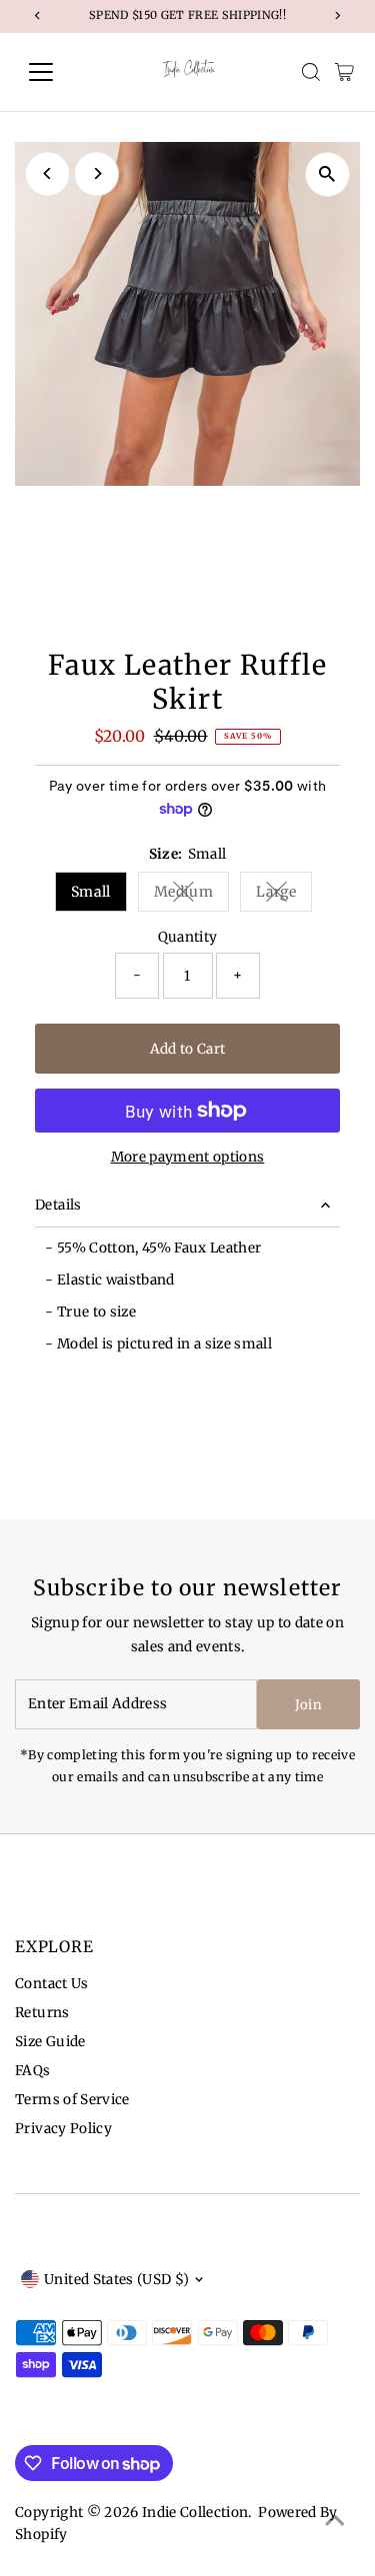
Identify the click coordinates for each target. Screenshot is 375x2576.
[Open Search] (311, 72)
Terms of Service (72, 2100)
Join (308, 1705)
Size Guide (50, 2042)
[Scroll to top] (335, 2521)
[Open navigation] (56, 72)
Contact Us (51, 1984)
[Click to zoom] (327, 174)
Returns (42, 2013)
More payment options (188, 1157)
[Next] (96, 173)
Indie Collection (195, 2513)
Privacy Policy (63, 2129)
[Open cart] (344, 72)
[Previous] (47, 173)
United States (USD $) (116, 2280)
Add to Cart (188, 1049)
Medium (191, 895)
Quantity (188, 937)
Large (284, 895)
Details (58, 1205)
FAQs (32, 2071)
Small (91, 892)
